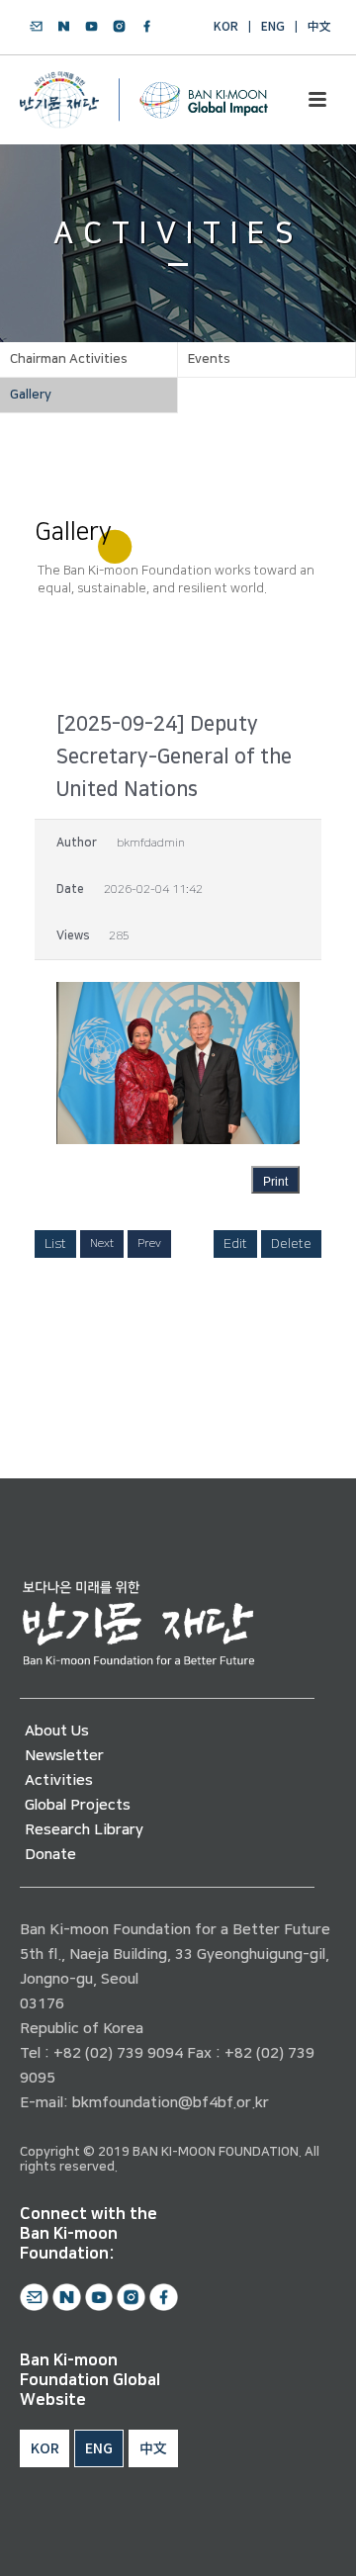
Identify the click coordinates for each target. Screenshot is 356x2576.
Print (275, 1182)
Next (102, 1244)
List (55, 1244)
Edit (235, 1244)
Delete (291, 1244)
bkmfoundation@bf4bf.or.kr (171, 2103)
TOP (284, 2538)
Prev (149, 1244)
